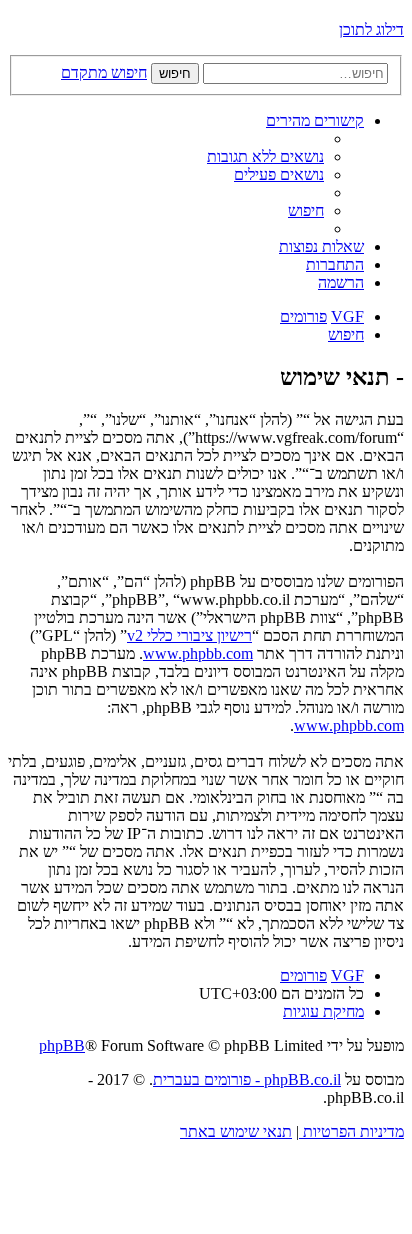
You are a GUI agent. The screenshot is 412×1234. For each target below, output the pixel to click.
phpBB (62, 1045)
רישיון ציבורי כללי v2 (189, 635)
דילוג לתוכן (371, 29)
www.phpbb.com (198, 653)
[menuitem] (265, 156)
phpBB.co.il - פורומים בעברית (247, 1079)
